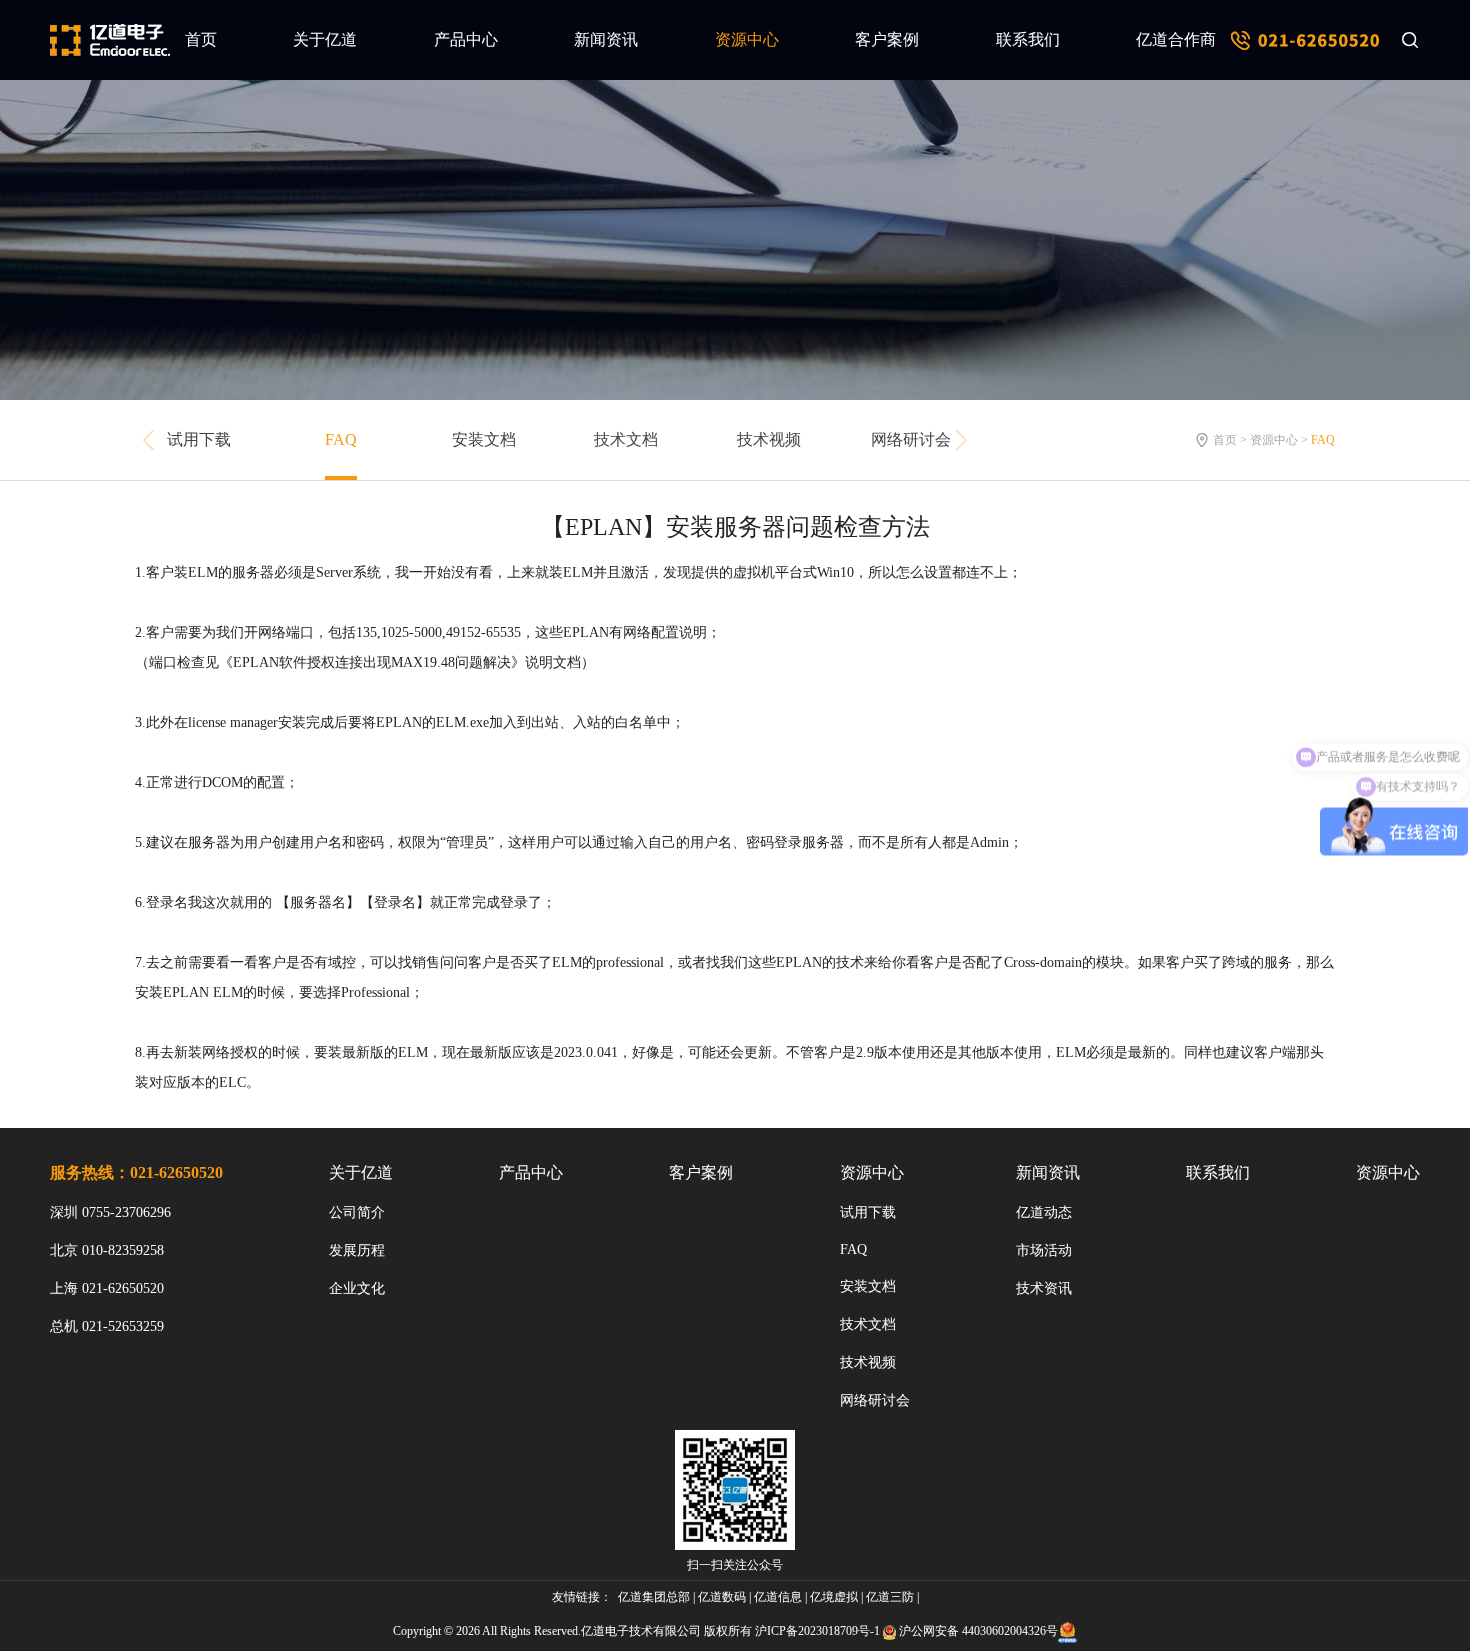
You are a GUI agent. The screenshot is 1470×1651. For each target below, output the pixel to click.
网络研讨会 (911, 439)
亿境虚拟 (834, 1597)
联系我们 (1028, 39)
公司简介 (357, 1212)
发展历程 (357, 1250)
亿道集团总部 (654, 1597)
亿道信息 (778, 1597)
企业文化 (357, 1288)
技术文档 (626, 439)
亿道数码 (722, 1597)
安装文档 (484, 439)
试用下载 (199, 439)
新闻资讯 (606, 39)
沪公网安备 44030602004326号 (978, 1631)
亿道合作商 (1176, 39)
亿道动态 (1044, 1212)
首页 (201, 39)
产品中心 (466, 39)
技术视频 (769, 439)
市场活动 (1044, 1250)
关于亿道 (325, 39)
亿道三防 (890, 1597)
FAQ (341, 439)
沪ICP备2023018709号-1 (817, 1631)
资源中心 (747, 39)
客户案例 (887, 39)
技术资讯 (1044, 1288)
